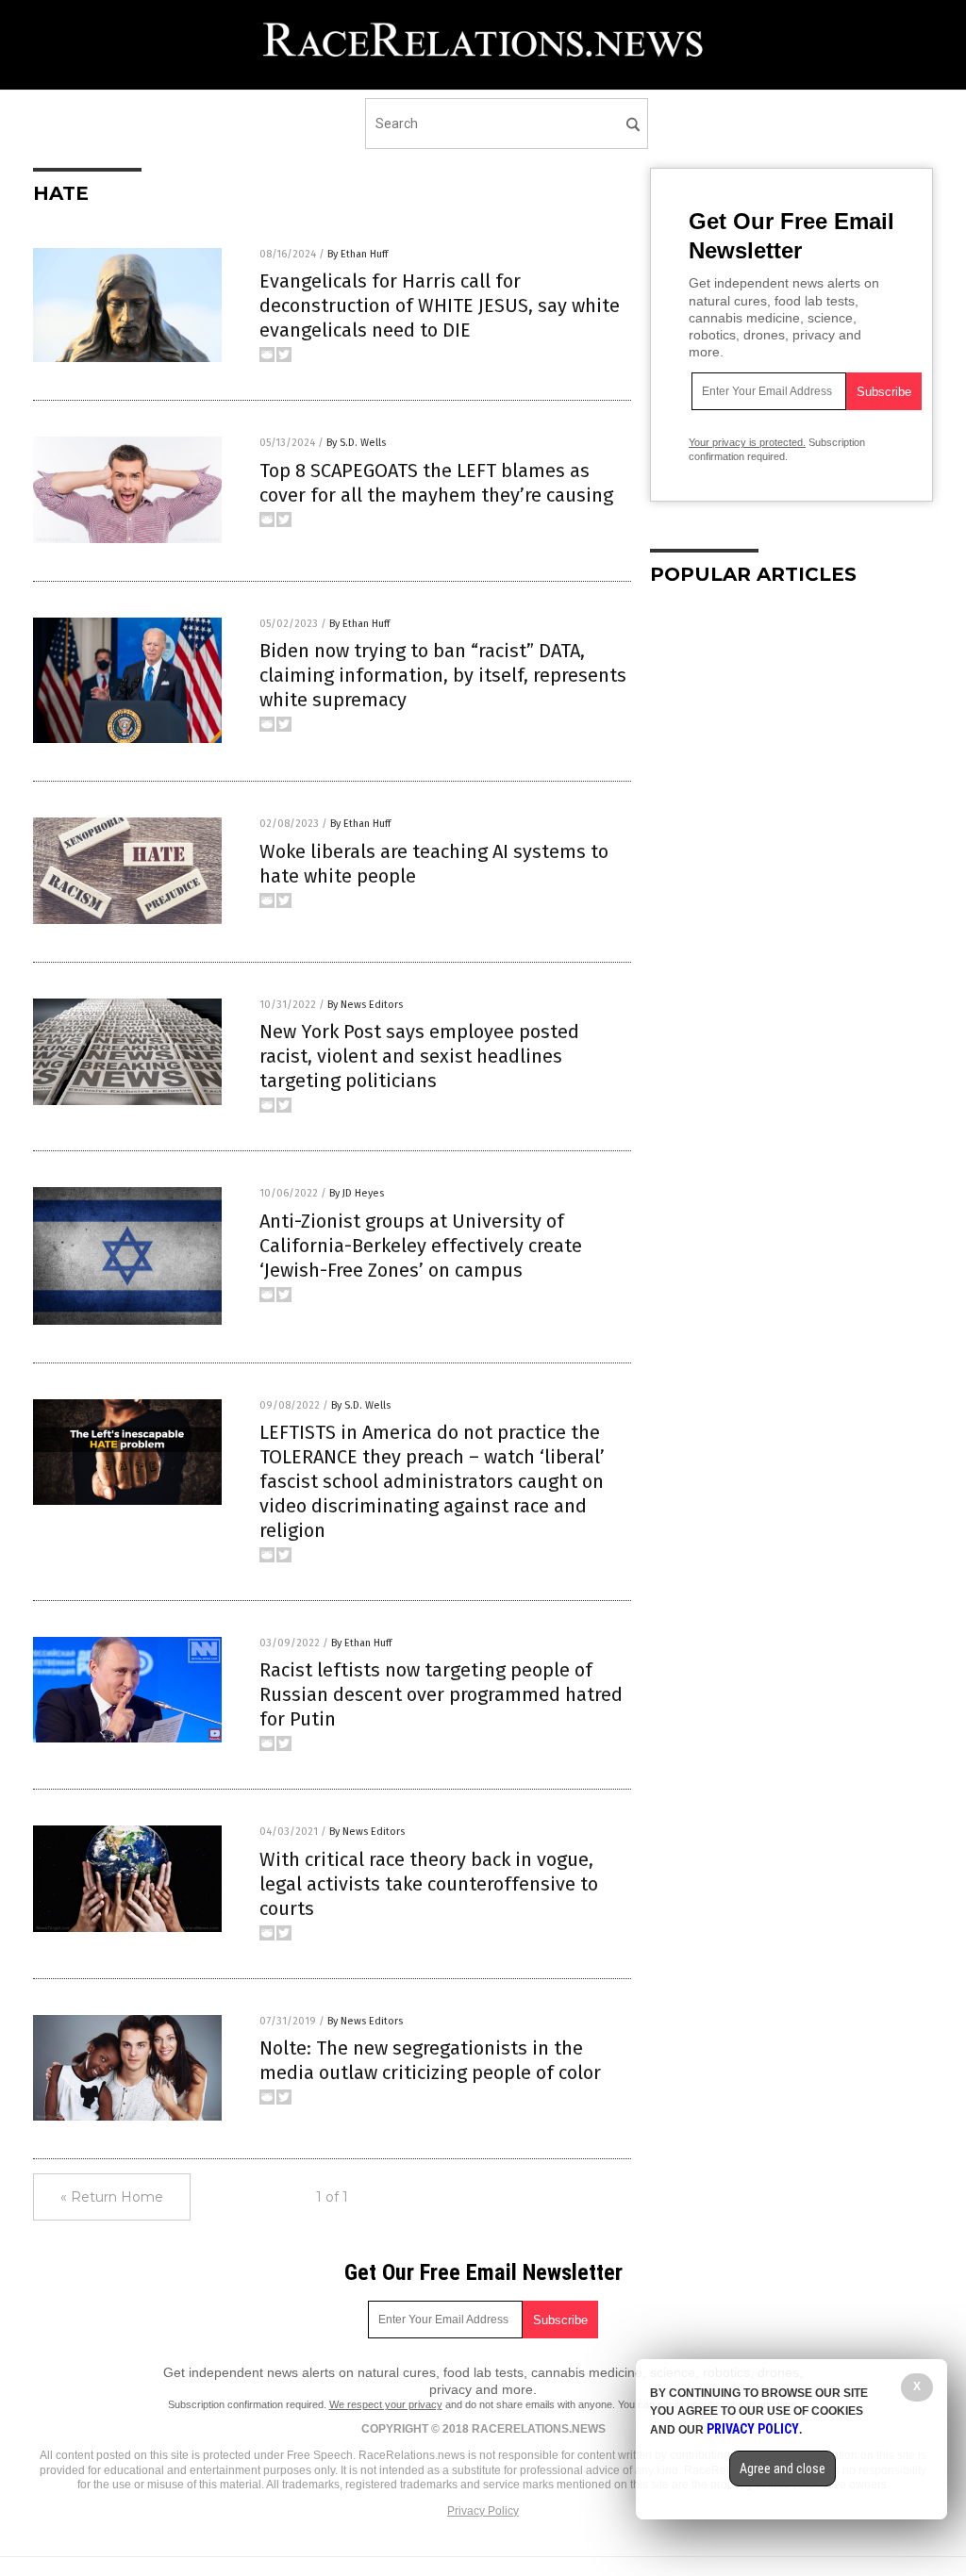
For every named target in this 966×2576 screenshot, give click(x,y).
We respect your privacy (386, 2404)
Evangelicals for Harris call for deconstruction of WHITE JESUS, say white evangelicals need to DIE (440, 305)
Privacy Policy (483, 2511)
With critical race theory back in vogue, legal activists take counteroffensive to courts (429, 1884)
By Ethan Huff (358, 254)
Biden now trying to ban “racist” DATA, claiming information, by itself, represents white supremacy (443, 675)
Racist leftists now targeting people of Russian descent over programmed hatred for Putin (441, 1694)
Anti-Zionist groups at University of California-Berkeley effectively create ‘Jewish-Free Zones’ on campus (421, 1246)
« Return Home (112, 2197)
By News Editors (365, 1005)
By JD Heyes (357, 1193)
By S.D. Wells (356, 443)
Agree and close (783, 2469)
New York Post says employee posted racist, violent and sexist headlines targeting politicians (419, 1056)
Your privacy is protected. (747, 442)
